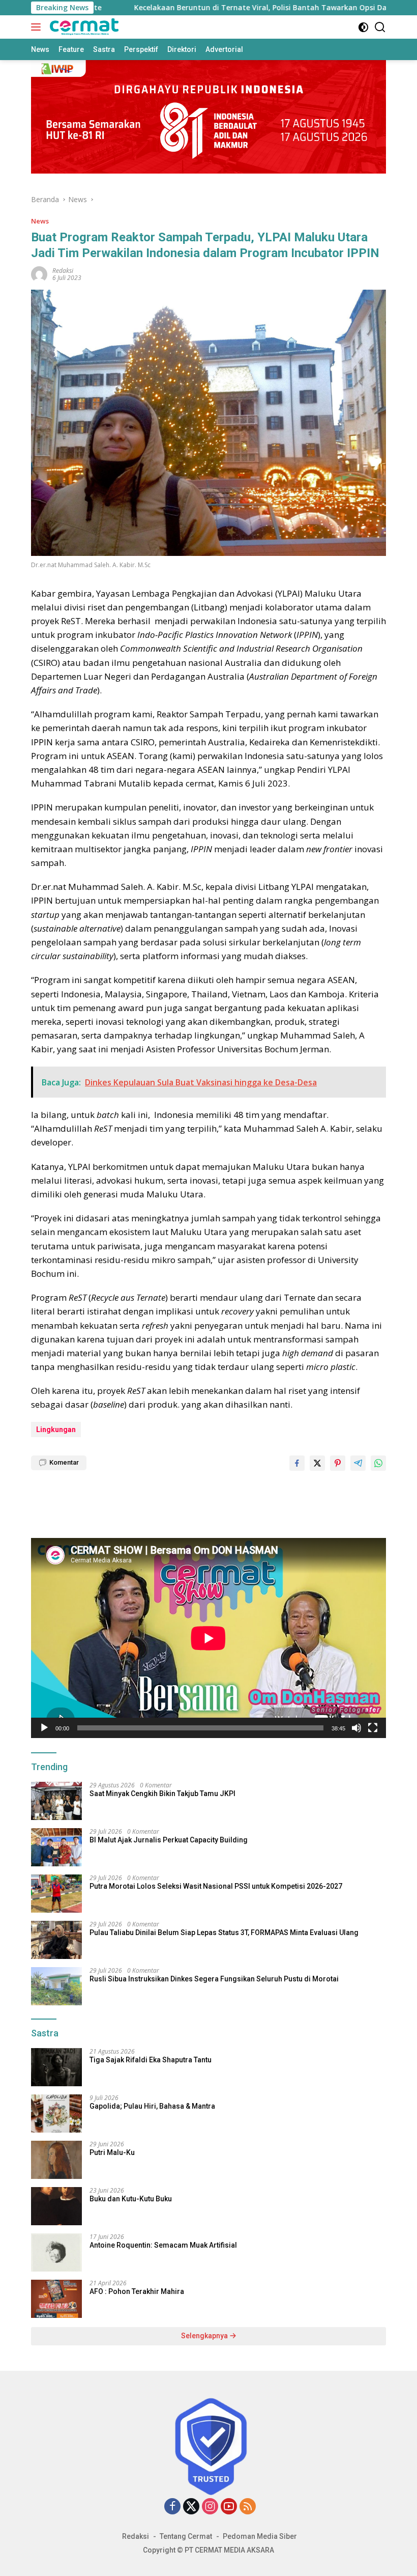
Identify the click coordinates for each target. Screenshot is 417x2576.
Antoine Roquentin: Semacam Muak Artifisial (163, 2245)
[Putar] (44, 1728)
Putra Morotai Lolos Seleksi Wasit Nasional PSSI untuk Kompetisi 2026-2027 (216, 1886)
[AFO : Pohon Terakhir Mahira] (56, 2299)
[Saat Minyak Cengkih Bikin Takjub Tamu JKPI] (56, 1801)
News (40, 221)
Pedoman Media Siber (260, 2536)
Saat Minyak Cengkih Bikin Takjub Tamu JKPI (162, 1794)
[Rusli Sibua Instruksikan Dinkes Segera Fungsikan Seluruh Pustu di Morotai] (56, 1986)
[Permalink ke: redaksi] (39, 274)
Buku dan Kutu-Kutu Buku (131, 2199)
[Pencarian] (380, 27)
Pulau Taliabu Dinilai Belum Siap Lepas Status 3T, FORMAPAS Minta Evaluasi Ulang (224, 1933)
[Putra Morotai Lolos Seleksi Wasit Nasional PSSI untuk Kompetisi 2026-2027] (56, 1894)
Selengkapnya (205, 2336)
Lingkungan (56, 1430)
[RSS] (248, 2507)
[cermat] (83, 27)
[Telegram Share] (358, 1463)
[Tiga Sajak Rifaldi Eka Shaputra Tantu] (56, 2067)
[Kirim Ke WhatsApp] (378, 1463)
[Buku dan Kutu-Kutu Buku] (56, 2206)
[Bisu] (356, 1728)
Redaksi (136, 2536)
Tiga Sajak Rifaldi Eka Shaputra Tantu (151, 2060)
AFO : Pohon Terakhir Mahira (137, 2291)
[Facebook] (172, 2507)
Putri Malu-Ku (112, 2152)
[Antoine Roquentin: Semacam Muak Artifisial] (56, 2252)
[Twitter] (191, 2507)
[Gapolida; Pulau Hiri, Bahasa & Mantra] (56, 2113)
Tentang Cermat (186, 2536)
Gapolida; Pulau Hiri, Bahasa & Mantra (152, 2106)
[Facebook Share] (297, 1463)
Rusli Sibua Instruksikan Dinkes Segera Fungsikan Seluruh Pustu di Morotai (214, 1979)
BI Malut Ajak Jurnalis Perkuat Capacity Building (169, 1840)
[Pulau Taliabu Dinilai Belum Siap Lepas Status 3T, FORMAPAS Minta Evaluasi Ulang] (56, 1940)
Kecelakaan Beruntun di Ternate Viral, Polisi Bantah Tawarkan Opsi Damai (211, 8)
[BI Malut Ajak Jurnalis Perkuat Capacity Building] (56, 1847)
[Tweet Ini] (317, 1463)
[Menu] (38, 27)
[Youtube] (229, 2507)
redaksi (63, 271)
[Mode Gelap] (363, 27)
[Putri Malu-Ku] (56, 2160)
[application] (208, 1638)
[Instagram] (210, 2507)
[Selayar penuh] (373, 1728)
